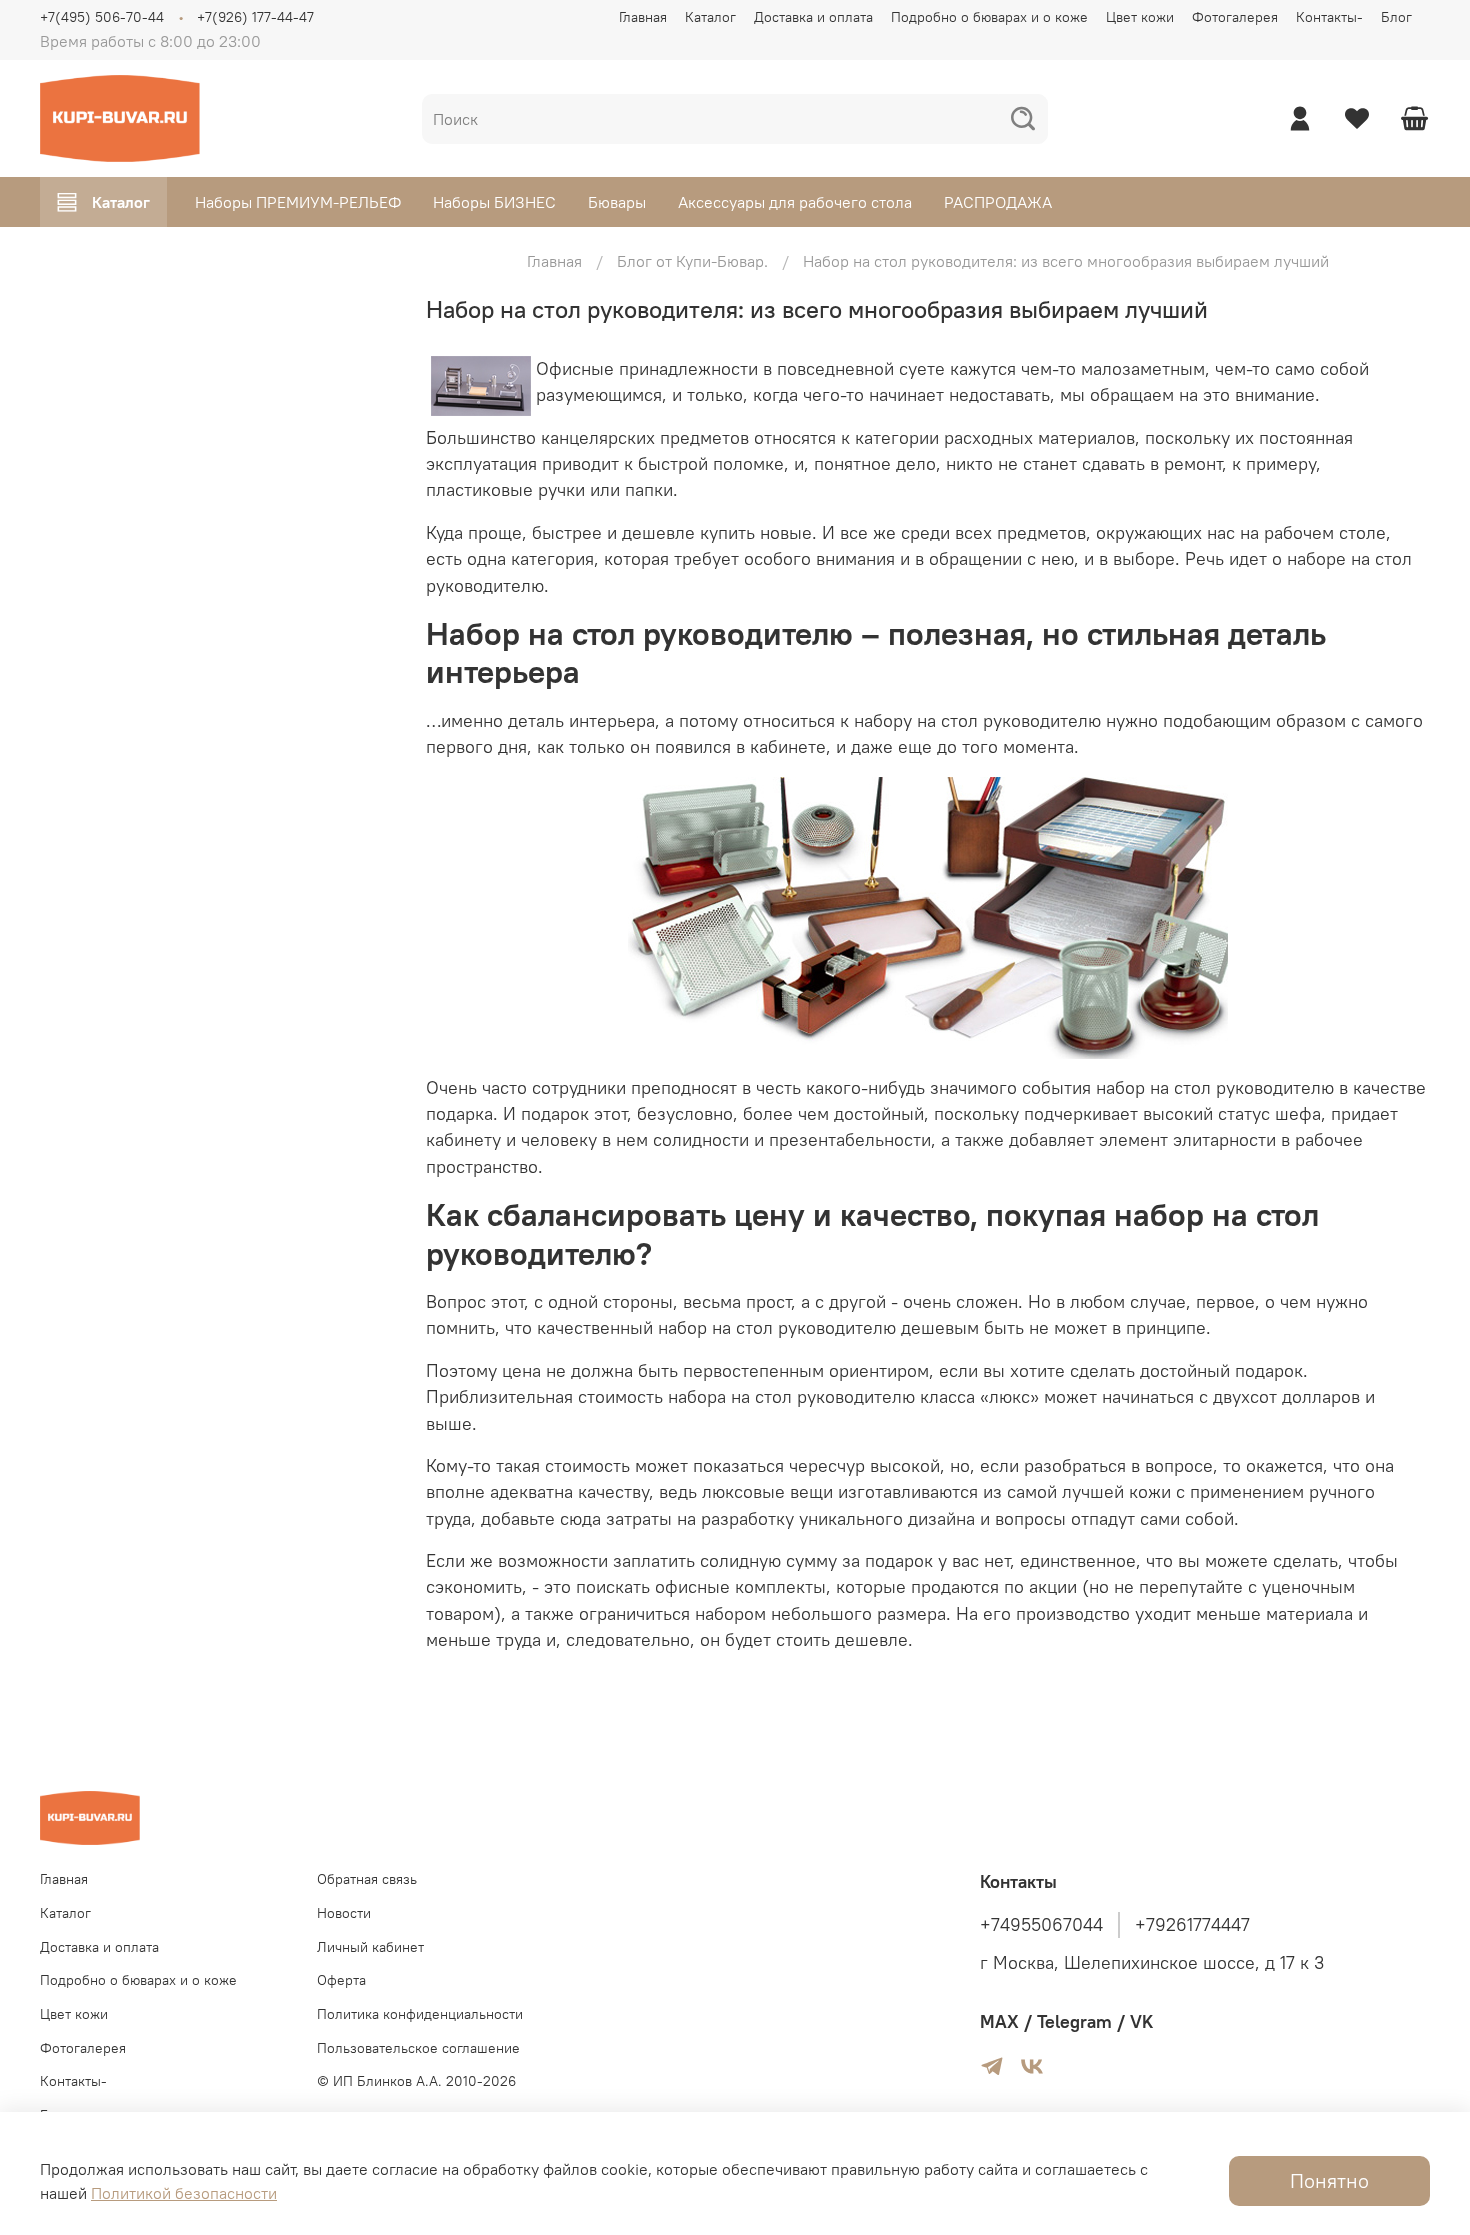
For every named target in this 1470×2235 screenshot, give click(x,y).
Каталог (710, 17)
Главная (643, 17)
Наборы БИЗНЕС (494, 202)
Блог (1396, 17)
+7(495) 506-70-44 (102, 17)
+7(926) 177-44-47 (255, 17)
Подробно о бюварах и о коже (989, 17)
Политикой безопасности (184, 2193)
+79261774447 (1192, 1925)
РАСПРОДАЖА (998, 202)
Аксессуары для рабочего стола (795, 202)
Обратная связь (367, 1879)
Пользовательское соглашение (418, 2048)
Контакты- (1329, 17)
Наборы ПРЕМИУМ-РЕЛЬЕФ (298, 202)
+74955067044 (1041, 1925)
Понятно (1329, 2180)
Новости (344, 1913)
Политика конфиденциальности (420, 2014)
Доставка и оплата (813, 17)
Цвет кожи (1140, 17)
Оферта (341, 1980)
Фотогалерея (1235, 17)
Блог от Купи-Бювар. (692, 261)
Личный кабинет (370, 1947)
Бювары (617, 202)
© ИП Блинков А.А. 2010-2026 (416, 2081)
